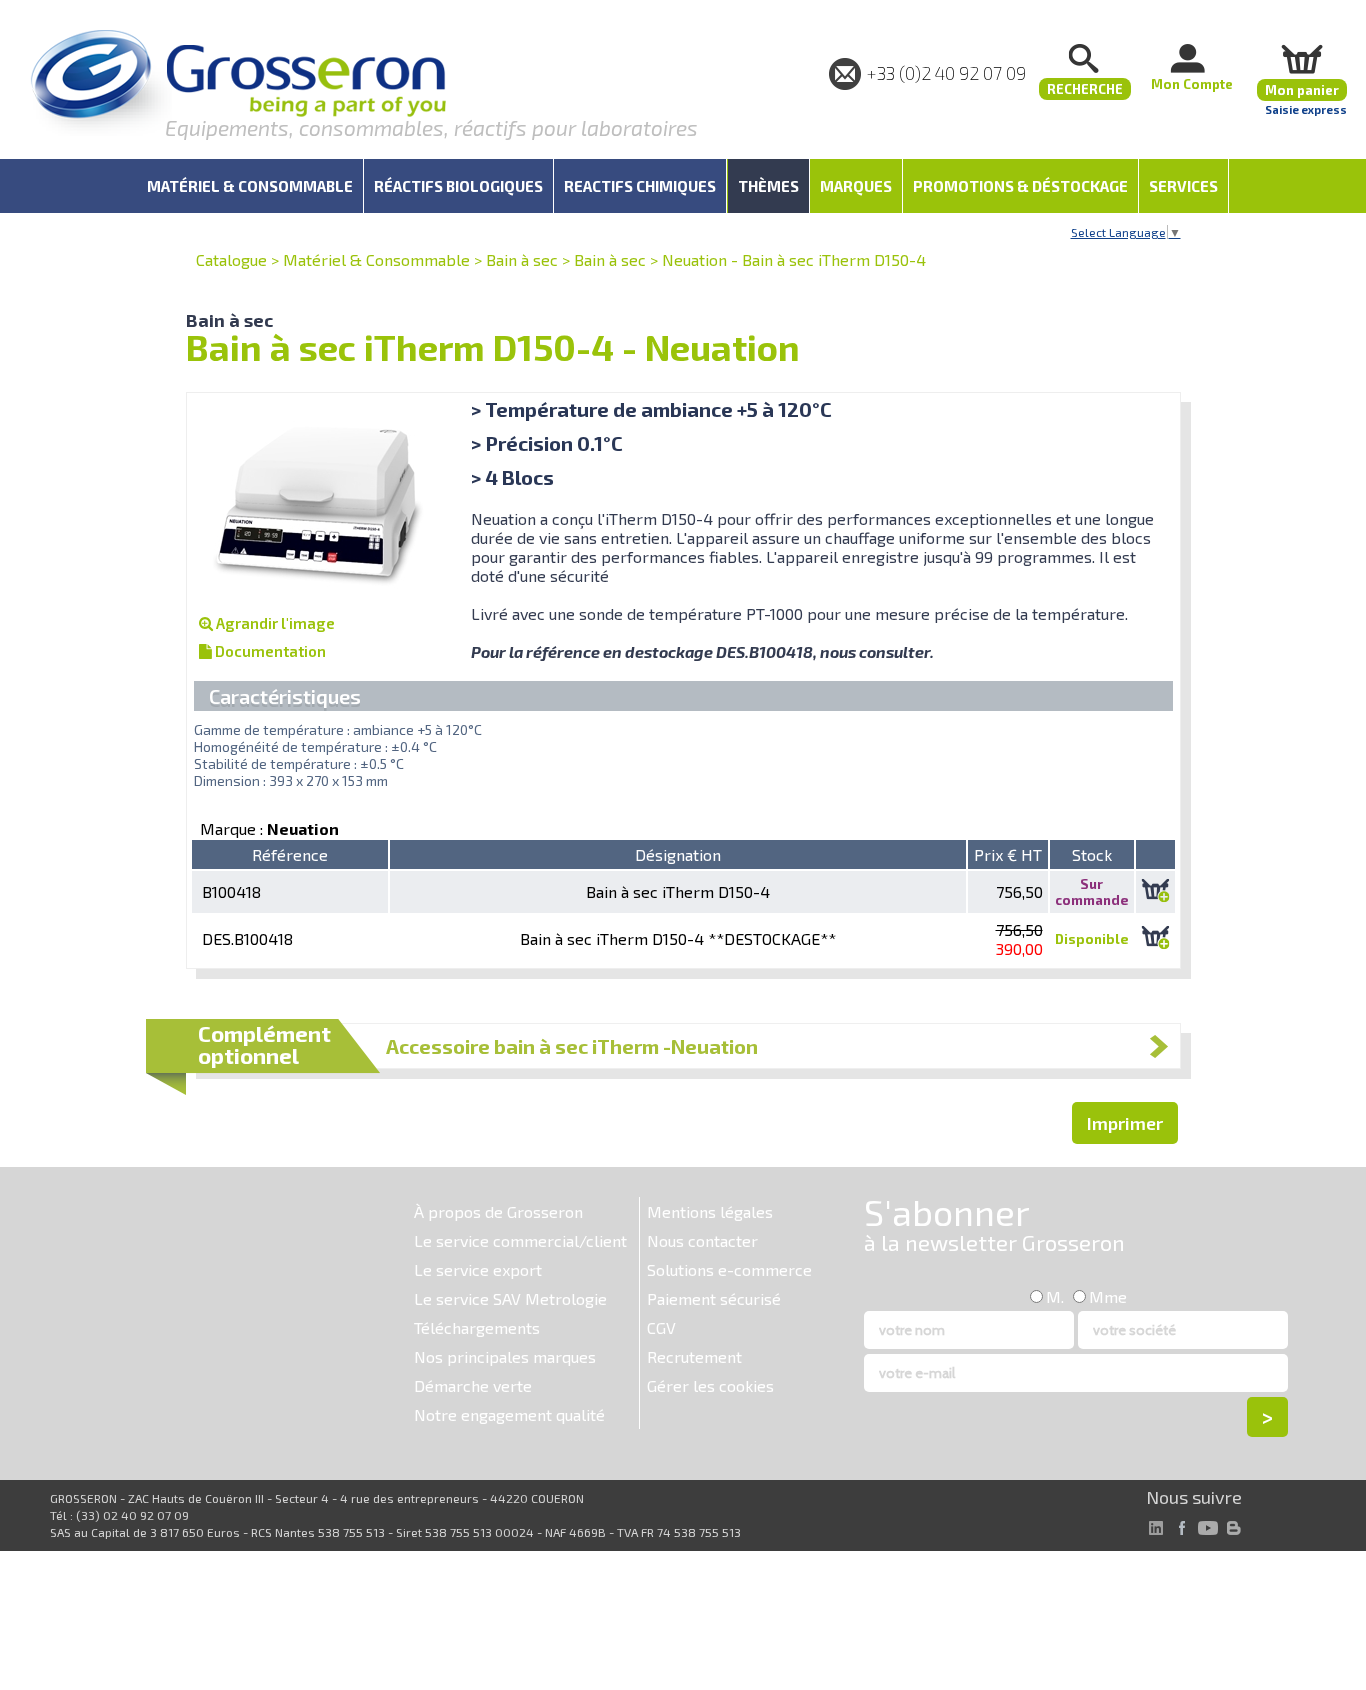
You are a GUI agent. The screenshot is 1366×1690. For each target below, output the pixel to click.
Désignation (678, 854)
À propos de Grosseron (498, 1211)
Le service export (478, 1269)
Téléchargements (477, 1327)
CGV (661, 1327)
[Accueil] (238, 84)
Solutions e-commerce (729, 1269)
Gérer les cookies (710, 1385)
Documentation (269, 651)
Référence (290, 854)
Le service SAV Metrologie (510, 1298)
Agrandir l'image (274, 623)
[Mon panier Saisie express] (1302, 58)
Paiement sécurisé (714, 1298)
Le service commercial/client (520, 1240)
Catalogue (231, 259)
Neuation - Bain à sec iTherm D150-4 (794, 259)
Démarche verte (473, 1385)
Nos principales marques (505, 1356)
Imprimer (1125, 1123)
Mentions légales (710, 1211)
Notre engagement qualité (509, 1414)
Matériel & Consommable (376, 259)
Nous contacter (702, 1240)
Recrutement (694, 1356)
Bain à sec (522, 259)
